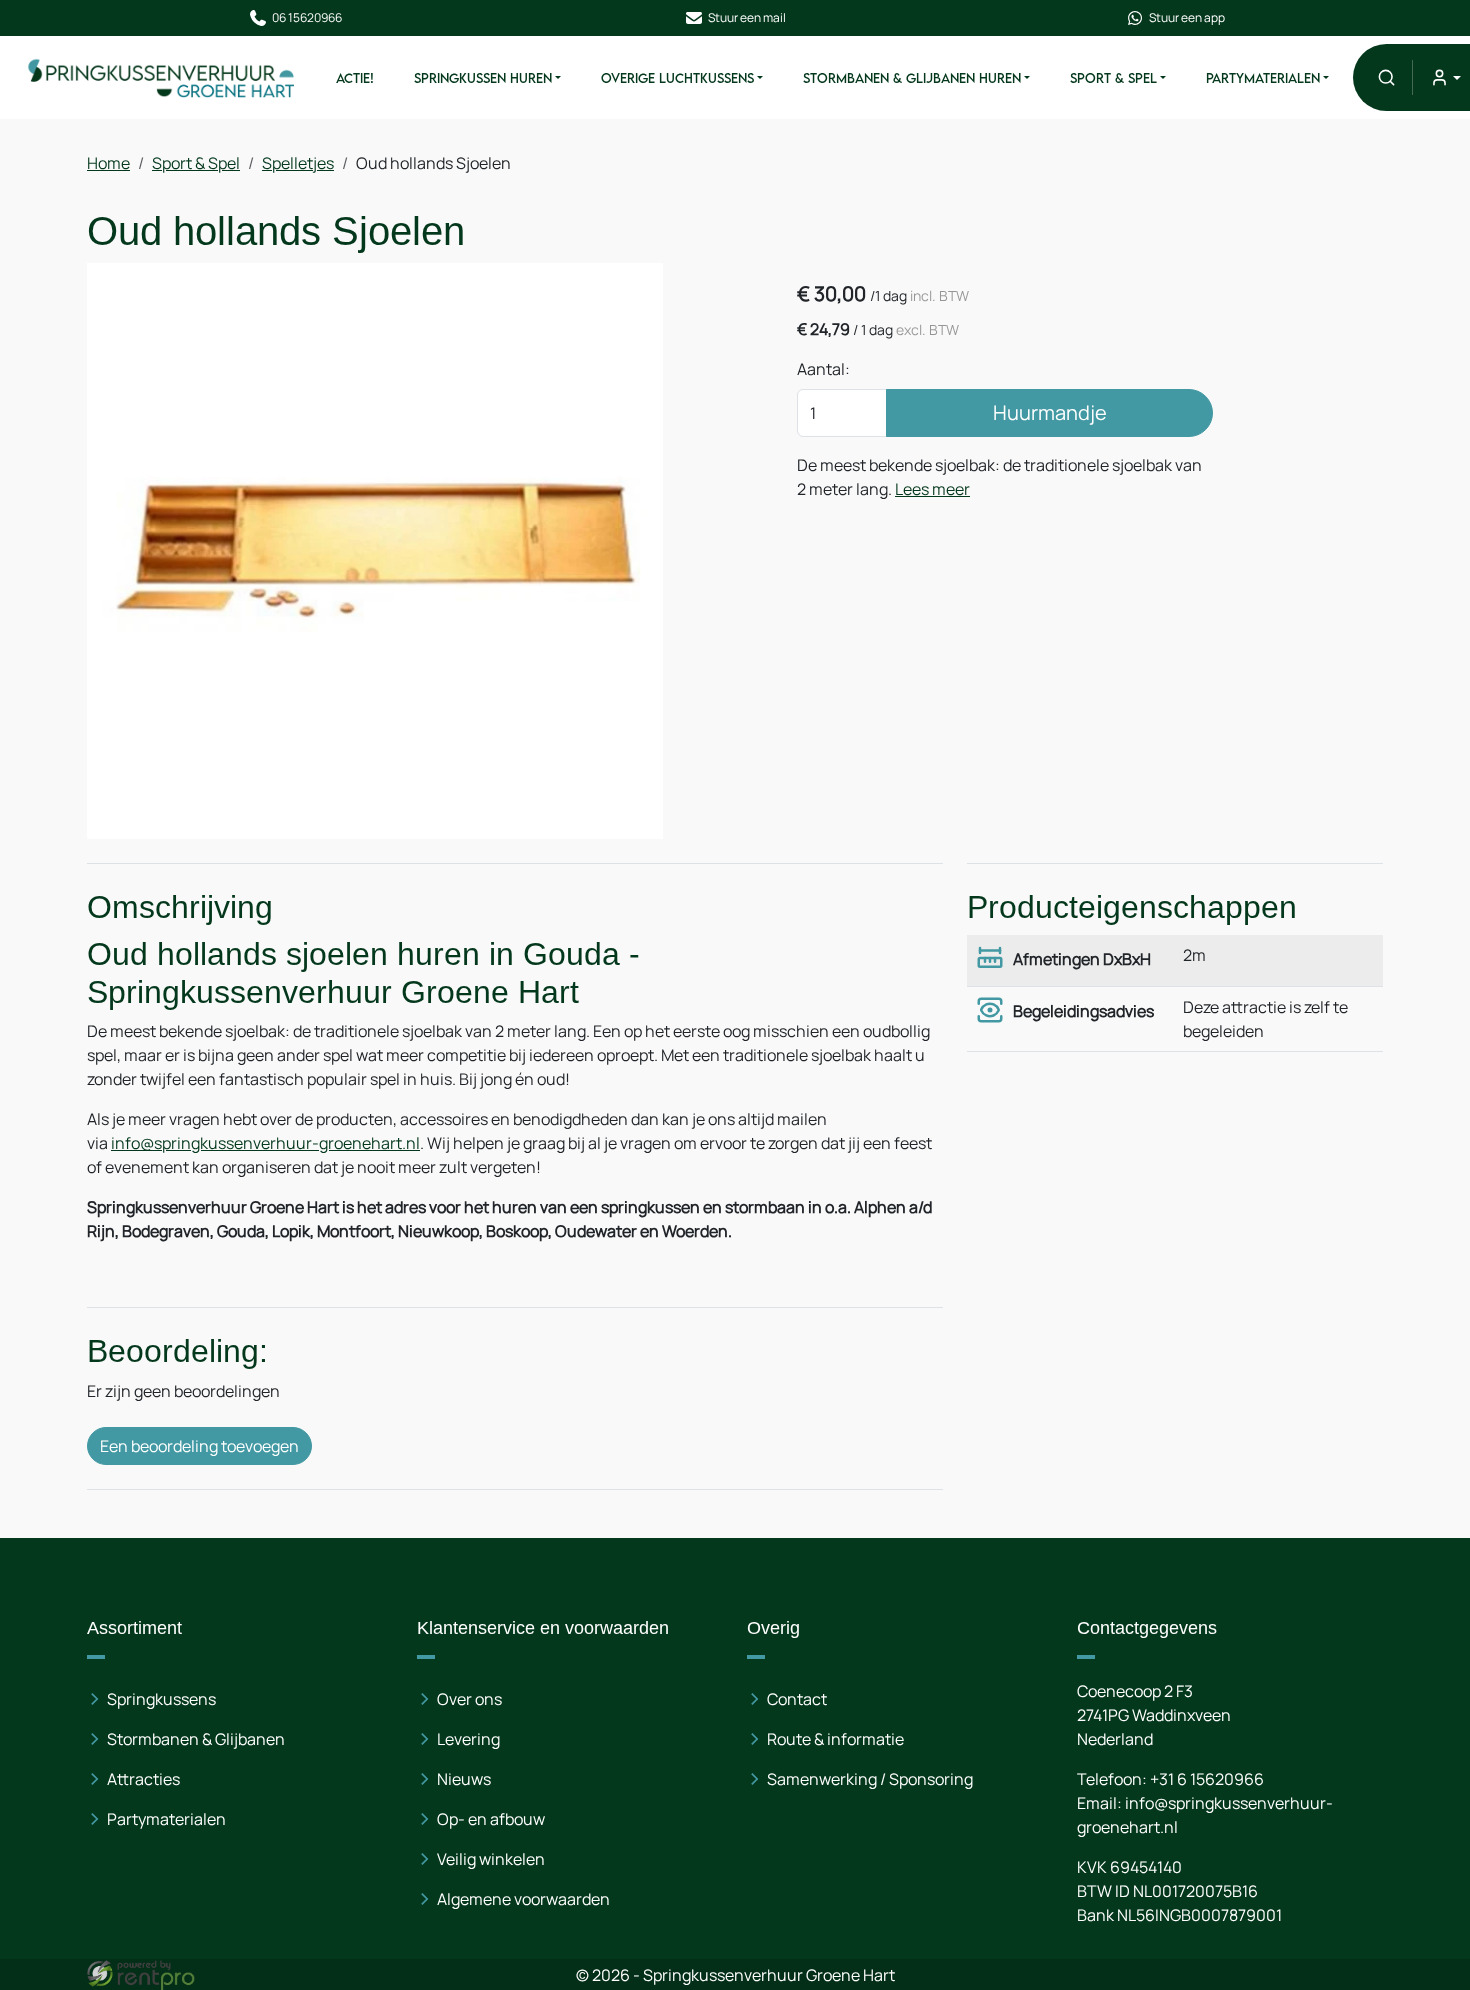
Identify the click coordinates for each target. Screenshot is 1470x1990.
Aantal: (823, 369)
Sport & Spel (1113, 78)
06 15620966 (307, 17)
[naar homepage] (162, 77)
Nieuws (464, 1779)
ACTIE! (355, 78)
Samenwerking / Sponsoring (870, 1779)
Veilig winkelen (491, 1859)
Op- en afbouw (491, 1819)
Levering (468, 1739)
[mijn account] (1444, 77)
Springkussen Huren (483, 78)
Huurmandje (1050, 412)
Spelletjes (298, 163)
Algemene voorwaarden (523, 1899)
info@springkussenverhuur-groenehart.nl (265, 1143)
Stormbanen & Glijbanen (196, 1739)
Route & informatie (835, 1739)
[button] (1386, 77)
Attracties (143, 1779)
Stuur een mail (747, 17)
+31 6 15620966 (1207, 1779)
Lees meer (932, 489)
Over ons (469, 1699)
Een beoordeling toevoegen (199, 1446)
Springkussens (161, 1699)
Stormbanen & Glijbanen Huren (912, 78)
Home (108, 163)
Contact (797, 1699)
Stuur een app (1187, 17)
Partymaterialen (1263, 78)
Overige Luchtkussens (677, 78)
